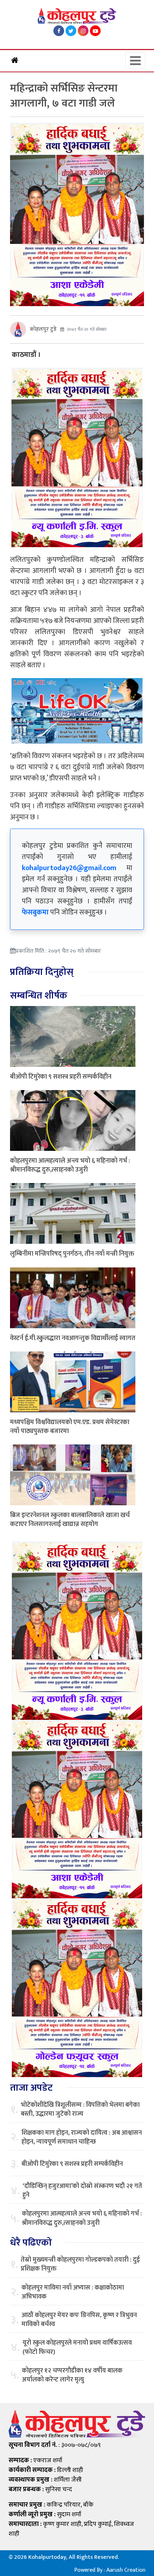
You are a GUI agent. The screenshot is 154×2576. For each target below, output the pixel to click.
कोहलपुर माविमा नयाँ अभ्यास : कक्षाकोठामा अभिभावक (73, 2292)
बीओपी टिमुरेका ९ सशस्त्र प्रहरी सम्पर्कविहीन (61, 1077)
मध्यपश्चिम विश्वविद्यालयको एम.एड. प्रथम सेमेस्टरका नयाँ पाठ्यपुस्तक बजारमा (70, 1427)
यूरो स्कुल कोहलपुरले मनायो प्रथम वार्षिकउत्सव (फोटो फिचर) (77, 2347)
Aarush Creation (126, 2570)
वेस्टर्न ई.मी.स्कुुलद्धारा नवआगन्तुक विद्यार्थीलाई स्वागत (73, 1338)
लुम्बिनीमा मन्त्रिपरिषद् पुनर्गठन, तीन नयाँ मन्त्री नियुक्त (72, 1254)
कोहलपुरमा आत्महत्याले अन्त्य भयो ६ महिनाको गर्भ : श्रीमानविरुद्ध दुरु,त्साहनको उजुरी (70, 1165)
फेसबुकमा (35, 912)
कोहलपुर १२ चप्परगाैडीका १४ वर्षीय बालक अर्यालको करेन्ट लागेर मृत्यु (72, 2375)
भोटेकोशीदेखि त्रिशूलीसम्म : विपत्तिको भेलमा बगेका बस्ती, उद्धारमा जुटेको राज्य (80, 2110)
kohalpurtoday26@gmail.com (69, 868)
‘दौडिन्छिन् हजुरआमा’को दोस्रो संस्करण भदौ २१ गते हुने (82, 2191)
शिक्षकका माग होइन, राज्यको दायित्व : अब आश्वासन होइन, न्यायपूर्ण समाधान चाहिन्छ (82, 2138)
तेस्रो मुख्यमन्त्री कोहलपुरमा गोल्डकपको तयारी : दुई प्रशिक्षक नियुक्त (80, 2265)
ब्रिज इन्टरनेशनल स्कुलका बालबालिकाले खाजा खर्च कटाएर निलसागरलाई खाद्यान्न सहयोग (70, 1520)
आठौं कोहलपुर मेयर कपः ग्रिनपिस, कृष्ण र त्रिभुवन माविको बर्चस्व (79, 2320)
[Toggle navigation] (135, 61)
